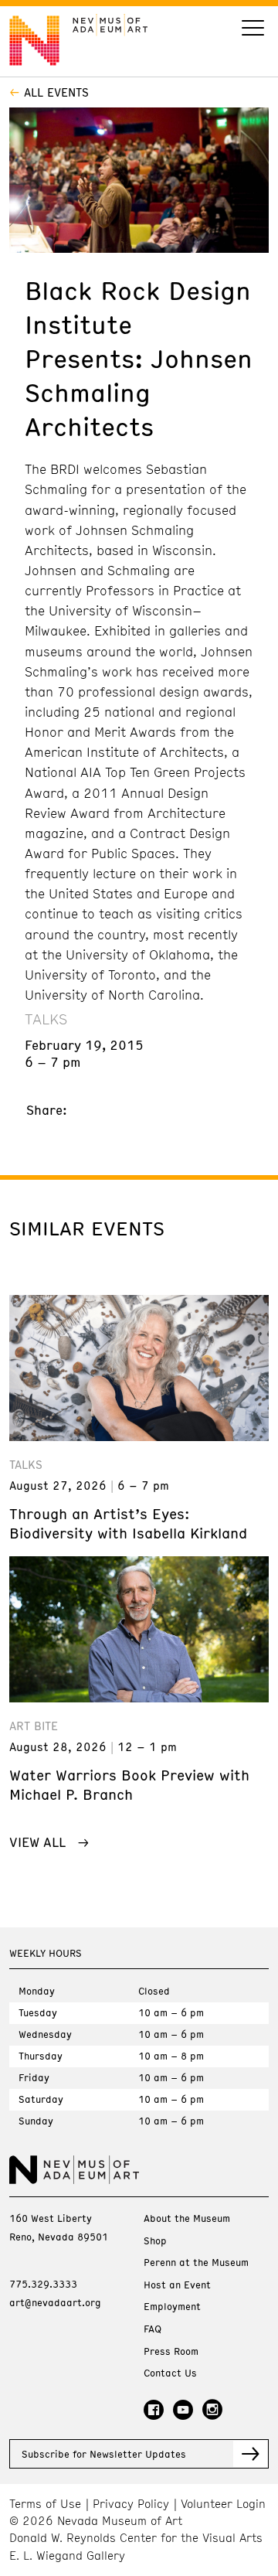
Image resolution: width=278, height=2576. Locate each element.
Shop (155, 2241)
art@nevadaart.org (55, 2302)
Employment (172, 2307)
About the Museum (187, 2218)
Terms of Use (45, 2504)
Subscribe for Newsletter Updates (104, 2454)
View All (37, 1842)
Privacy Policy (131, 2504)
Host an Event (177, 2285)
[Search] (253, 30)
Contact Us (170, 2373)
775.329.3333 (43, 2284)
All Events (56, 92)
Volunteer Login (223, 2504)
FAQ (153, 2329)
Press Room (171, 2351)
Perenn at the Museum (196, 2263)
